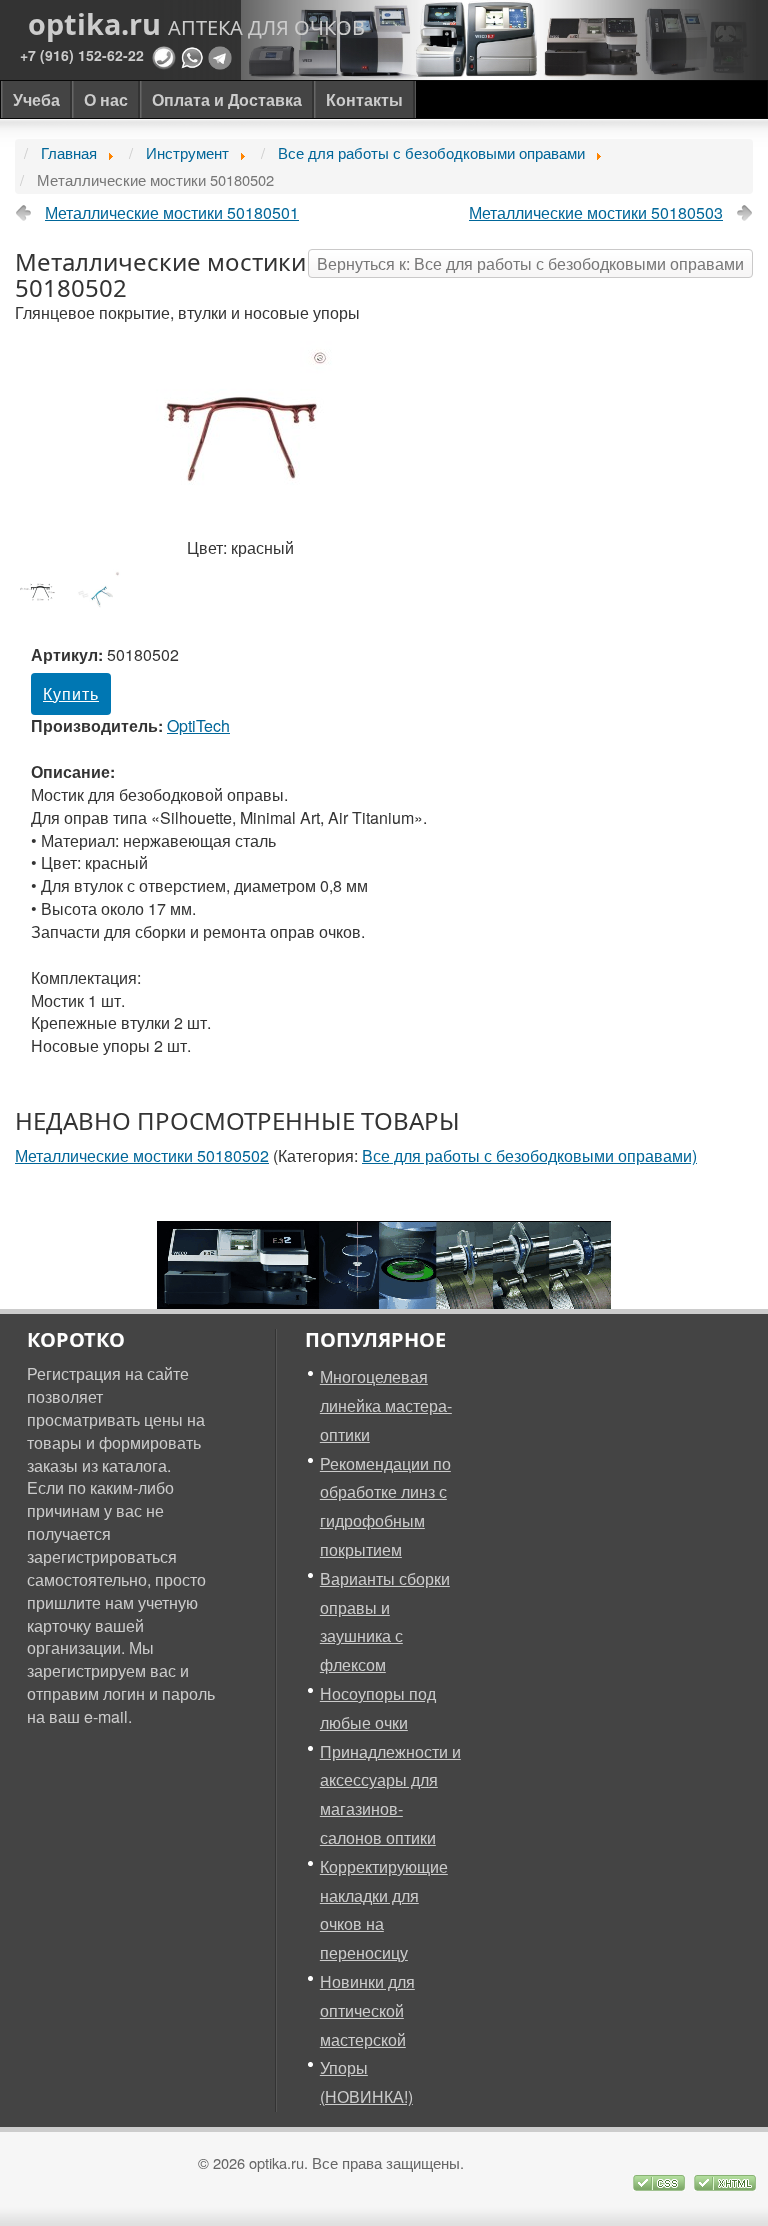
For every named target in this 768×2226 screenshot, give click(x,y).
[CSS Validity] (661, 2180)
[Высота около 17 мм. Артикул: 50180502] (44, 590)
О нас (106, 99)
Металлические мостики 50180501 (172, 213)
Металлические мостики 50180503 (596, 213)
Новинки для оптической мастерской (367, 2010)
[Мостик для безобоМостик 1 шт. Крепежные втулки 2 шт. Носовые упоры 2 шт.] (102, 591)
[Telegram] (220, 55)
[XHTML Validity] (725, 2180)
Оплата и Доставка (227, 99)
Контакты (364, 99)
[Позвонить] (164, 55)
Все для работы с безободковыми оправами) (529, 1155)
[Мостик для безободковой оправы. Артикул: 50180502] (240, 436)
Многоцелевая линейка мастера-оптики (386, 1405)
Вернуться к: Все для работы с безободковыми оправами (530, 263)
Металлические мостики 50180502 (142, 1155)
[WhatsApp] (192, 55)
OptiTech (198, 725)
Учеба (36, 99)
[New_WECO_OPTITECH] (384, 1262)
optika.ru (196, 24)
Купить (71, 693)
